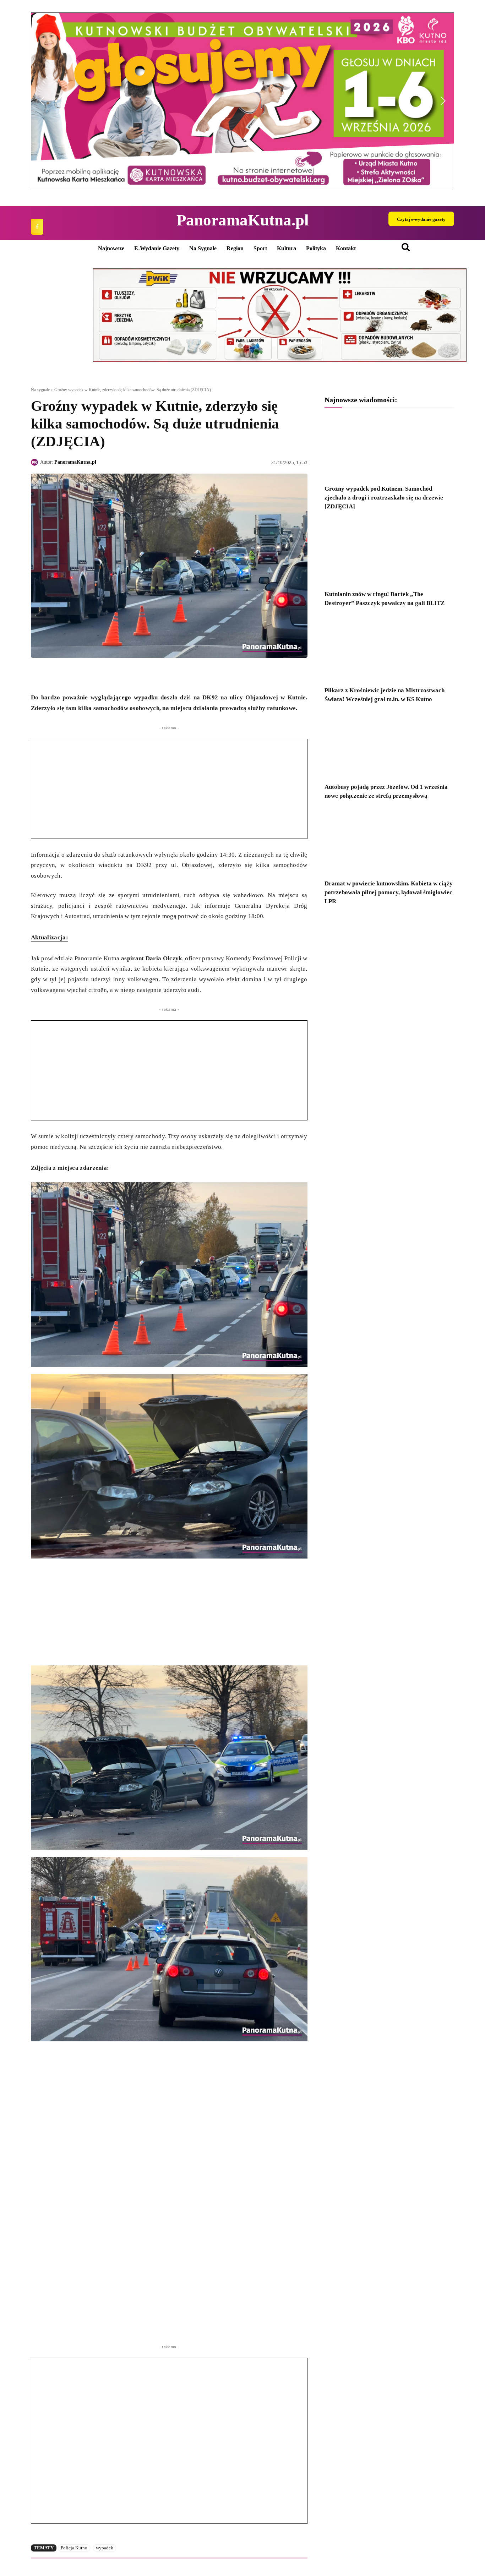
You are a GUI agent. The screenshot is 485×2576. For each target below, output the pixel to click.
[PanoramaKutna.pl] (36, 462)
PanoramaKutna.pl (75, 462)
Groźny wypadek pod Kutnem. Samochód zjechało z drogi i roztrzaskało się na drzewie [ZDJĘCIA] (384, 498)
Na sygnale (40, 390)
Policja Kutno (74, 2548)
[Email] (87, 675)
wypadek (105, 2548)
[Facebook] (37, 227)
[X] (54, 675)
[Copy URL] (103, 675)
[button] (243, 101)
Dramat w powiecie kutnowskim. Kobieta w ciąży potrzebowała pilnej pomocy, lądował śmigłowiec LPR (389, 892)
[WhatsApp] (71, 675)
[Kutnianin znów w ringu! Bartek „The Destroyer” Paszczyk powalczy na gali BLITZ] (389, 553)
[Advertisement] (169, 789)
